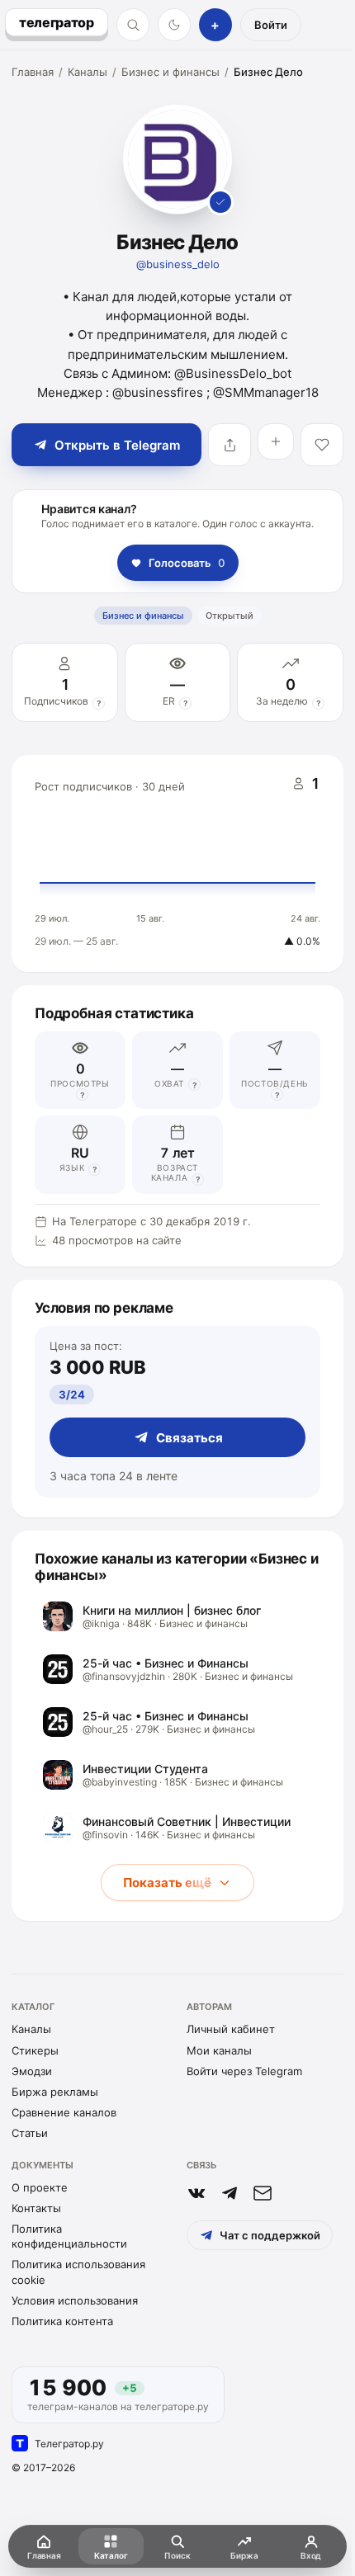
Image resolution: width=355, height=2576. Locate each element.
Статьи (30, 2133)
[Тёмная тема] (174, 25)
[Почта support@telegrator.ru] (263, 2193)
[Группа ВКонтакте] (196, 2193)
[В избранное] (322, 445)
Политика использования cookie (78, 2272)
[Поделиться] (230, 445)
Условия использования (75, 2300)
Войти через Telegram (244, 2071)
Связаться (189, 1438)
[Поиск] (133, 25)
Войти (271, 25)
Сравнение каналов (64, 2112)
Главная (33, 72)
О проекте (40, 2187)
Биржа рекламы (55, 2092)
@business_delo (178, 264)
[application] (177, 864)
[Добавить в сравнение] (276, 441)
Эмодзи (32, 2071)
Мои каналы (219, 2050)
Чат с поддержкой (270, 2235)
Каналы (88, 72)
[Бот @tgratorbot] (230, 2193)
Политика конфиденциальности (69, 2236)
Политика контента (62, 2321)
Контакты (36, 2208)
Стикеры (35, 2050)
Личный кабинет (231, 2029)
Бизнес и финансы (170, 72)
